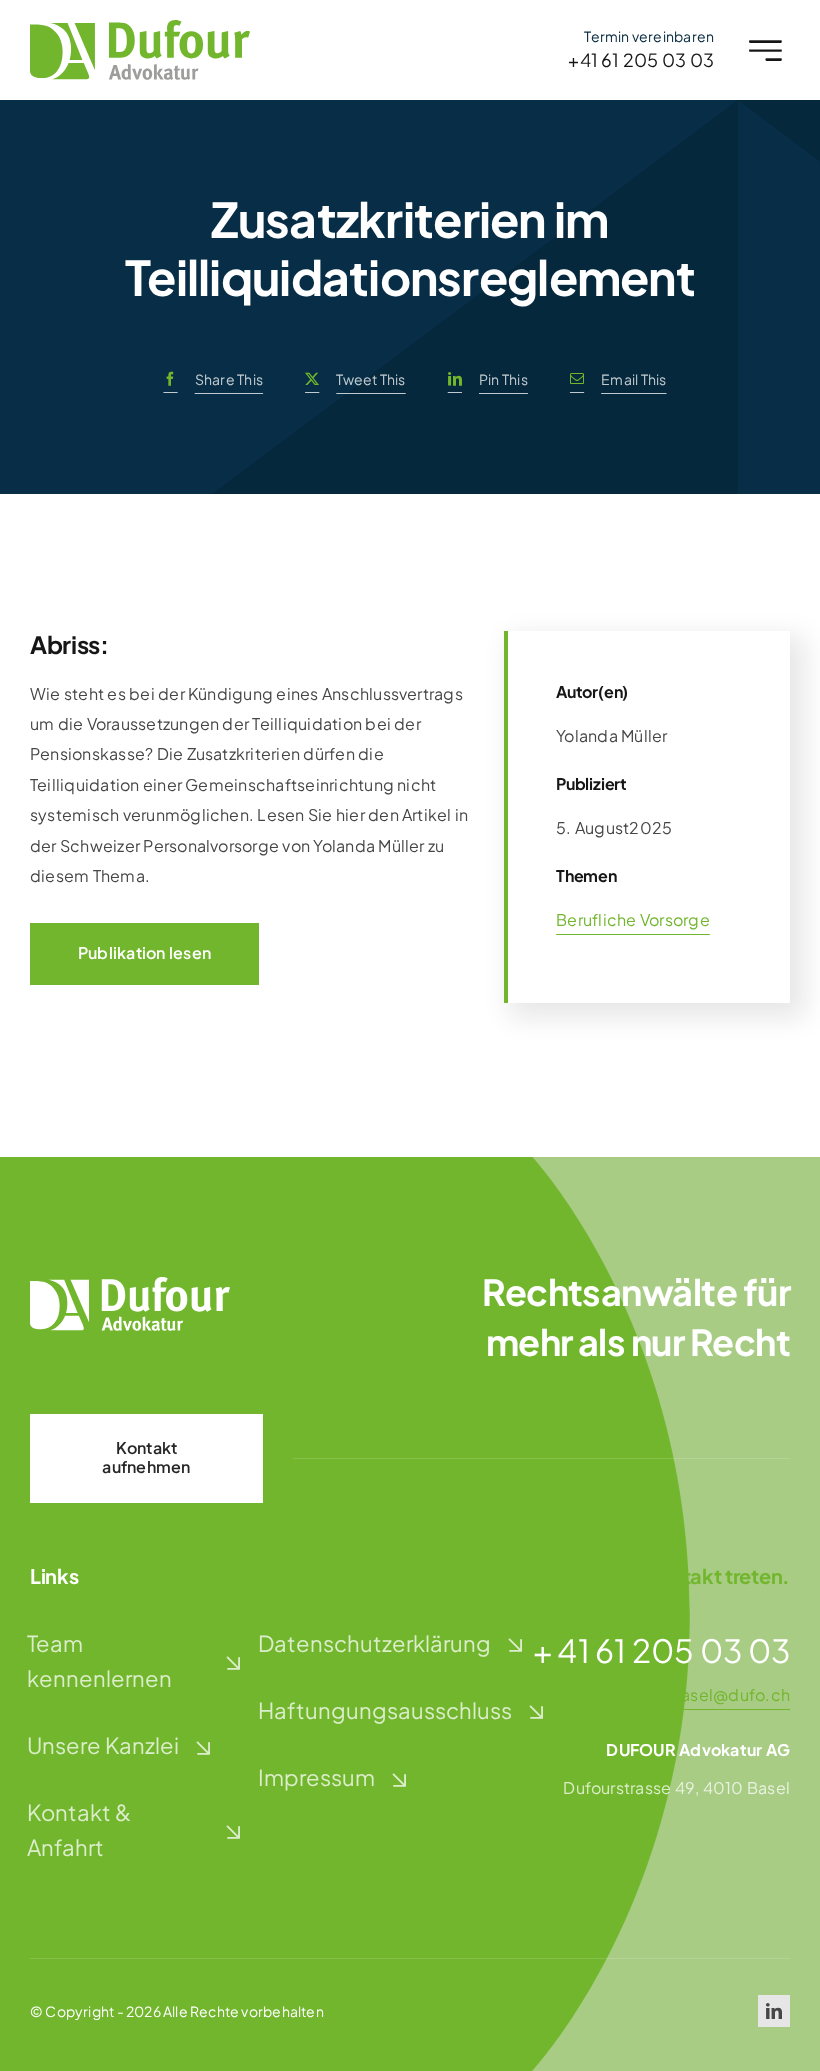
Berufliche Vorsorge (633, 919)
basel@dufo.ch (730, 1694)
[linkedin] (774, 2011)
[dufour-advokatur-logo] (140, 27)
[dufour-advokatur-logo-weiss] (130, 1284)
